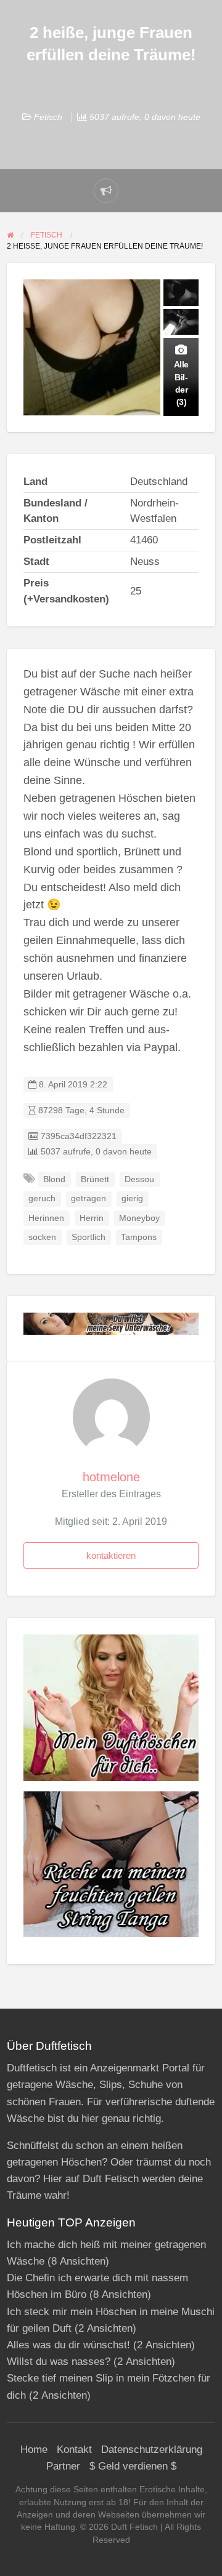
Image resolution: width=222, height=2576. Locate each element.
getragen (88, 1198)
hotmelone (111, 1477)
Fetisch (48, 117)
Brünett (95, 1179)
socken (42, 1237)
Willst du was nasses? (59, 2362)
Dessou (139, 1179)
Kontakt (74, 2450)
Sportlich (88, 1237)
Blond (54, 1179)
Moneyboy (139, 1218)
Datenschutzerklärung (152, 2450)
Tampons (139, 1237)
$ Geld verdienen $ (133, 2466)
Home (34, 2450)
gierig (132, 1198)
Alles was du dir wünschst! (68, 2345)
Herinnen (46, 1218)
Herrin (92, 1218)
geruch (42, 1198)
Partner (63, 2466)
